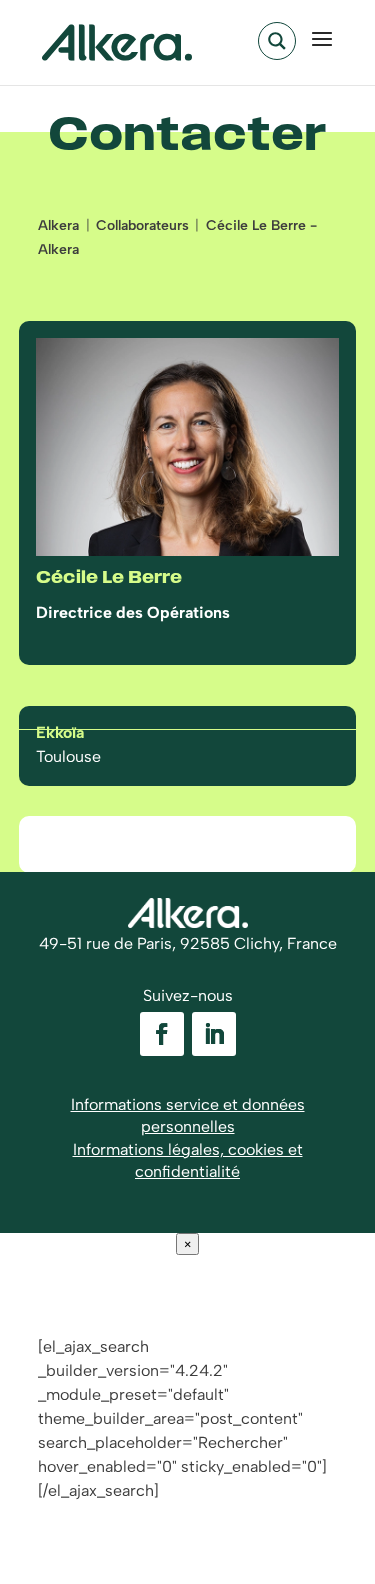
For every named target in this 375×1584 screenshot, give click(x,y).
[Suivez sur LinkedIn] (214, 1034)
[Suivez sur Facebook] (162, 1034)
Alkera (58, 225)
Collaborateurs (142, 225)
